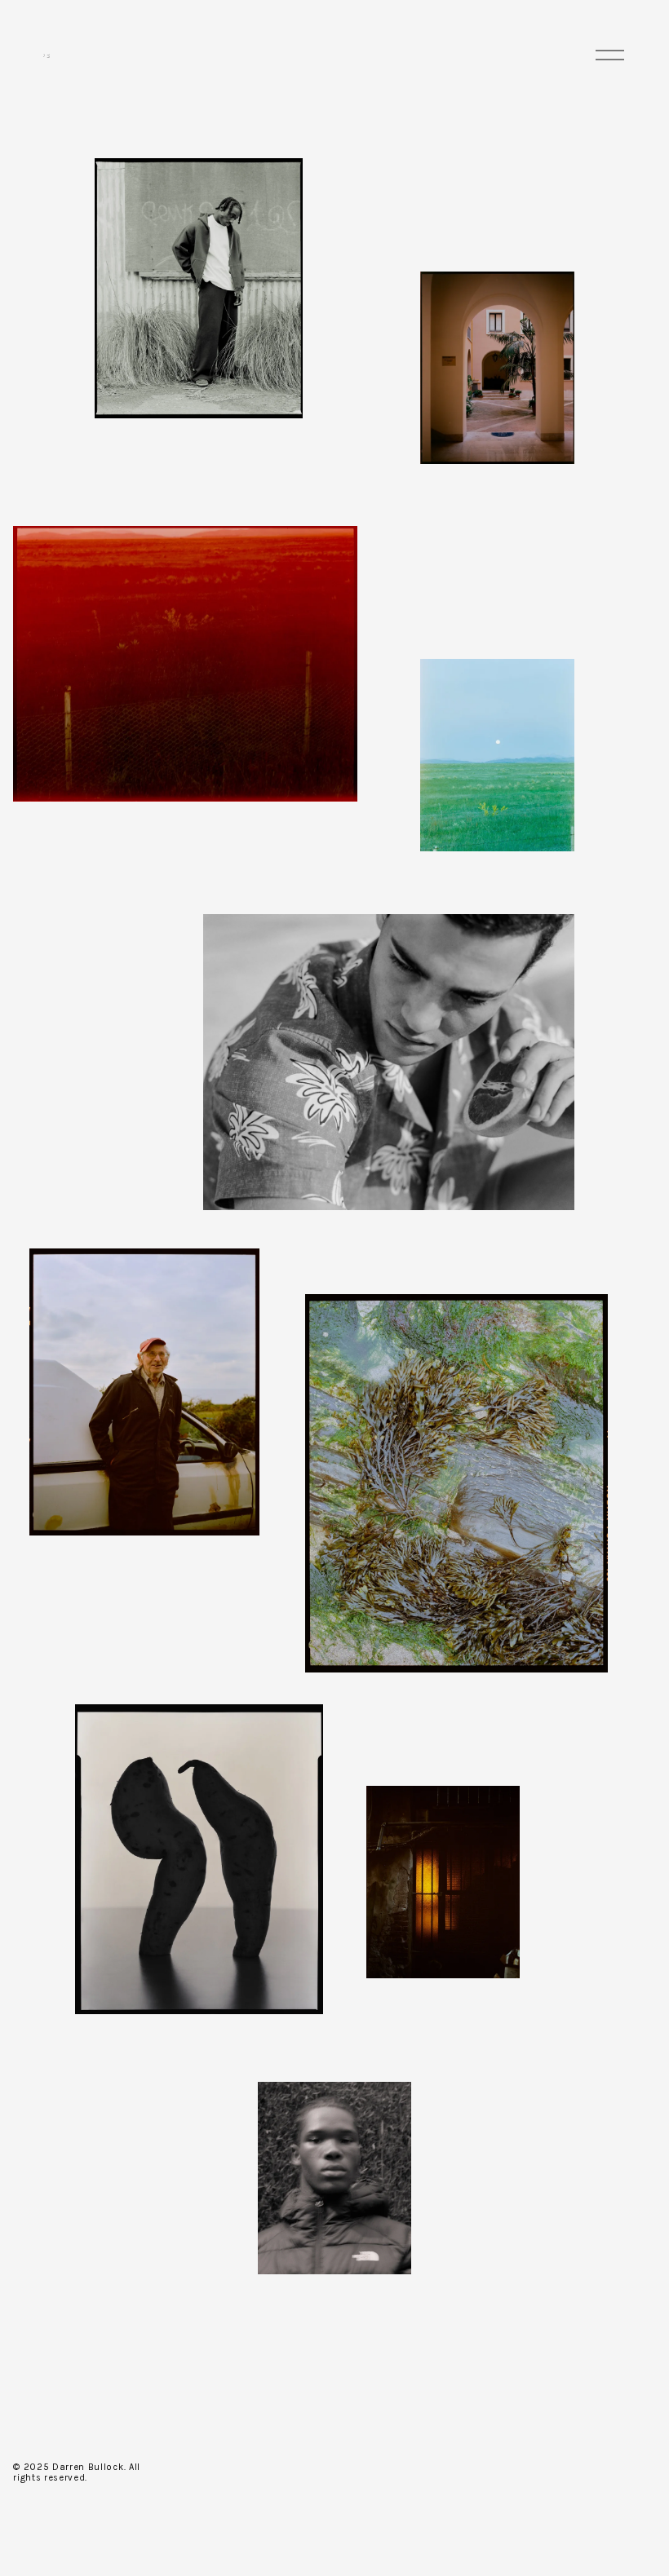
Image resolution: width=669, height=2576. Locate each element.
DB (45, 55)
